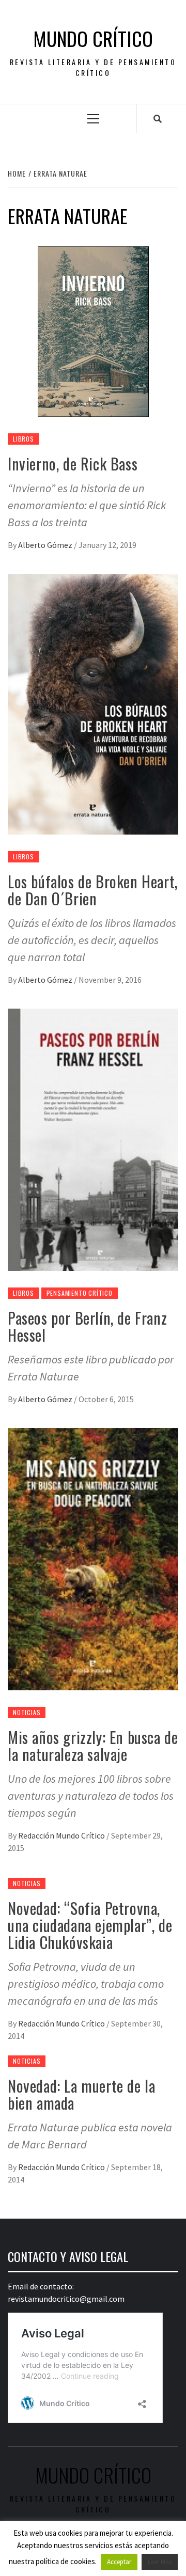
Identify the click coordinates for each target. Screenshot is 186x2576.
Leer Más (160, 2562)
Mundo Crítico (93, 38)
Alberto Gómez (46, 545)
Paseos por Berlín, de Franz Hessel (87, 1326)
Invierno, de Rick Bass (73, 464)
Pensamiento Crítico (80, 1293)
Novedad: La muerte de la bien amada (81, 2094)
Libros (24, 439)
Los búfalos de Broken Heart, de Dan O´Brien (93, 890)
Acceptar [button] (119, 2562)
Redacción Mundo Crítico (62, 1835)
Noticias (27, 1712)
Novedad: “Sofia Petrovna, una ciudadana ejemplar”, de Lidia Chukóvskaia (90, 1925)
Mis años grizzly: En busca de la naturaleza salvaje (93, 1746)
